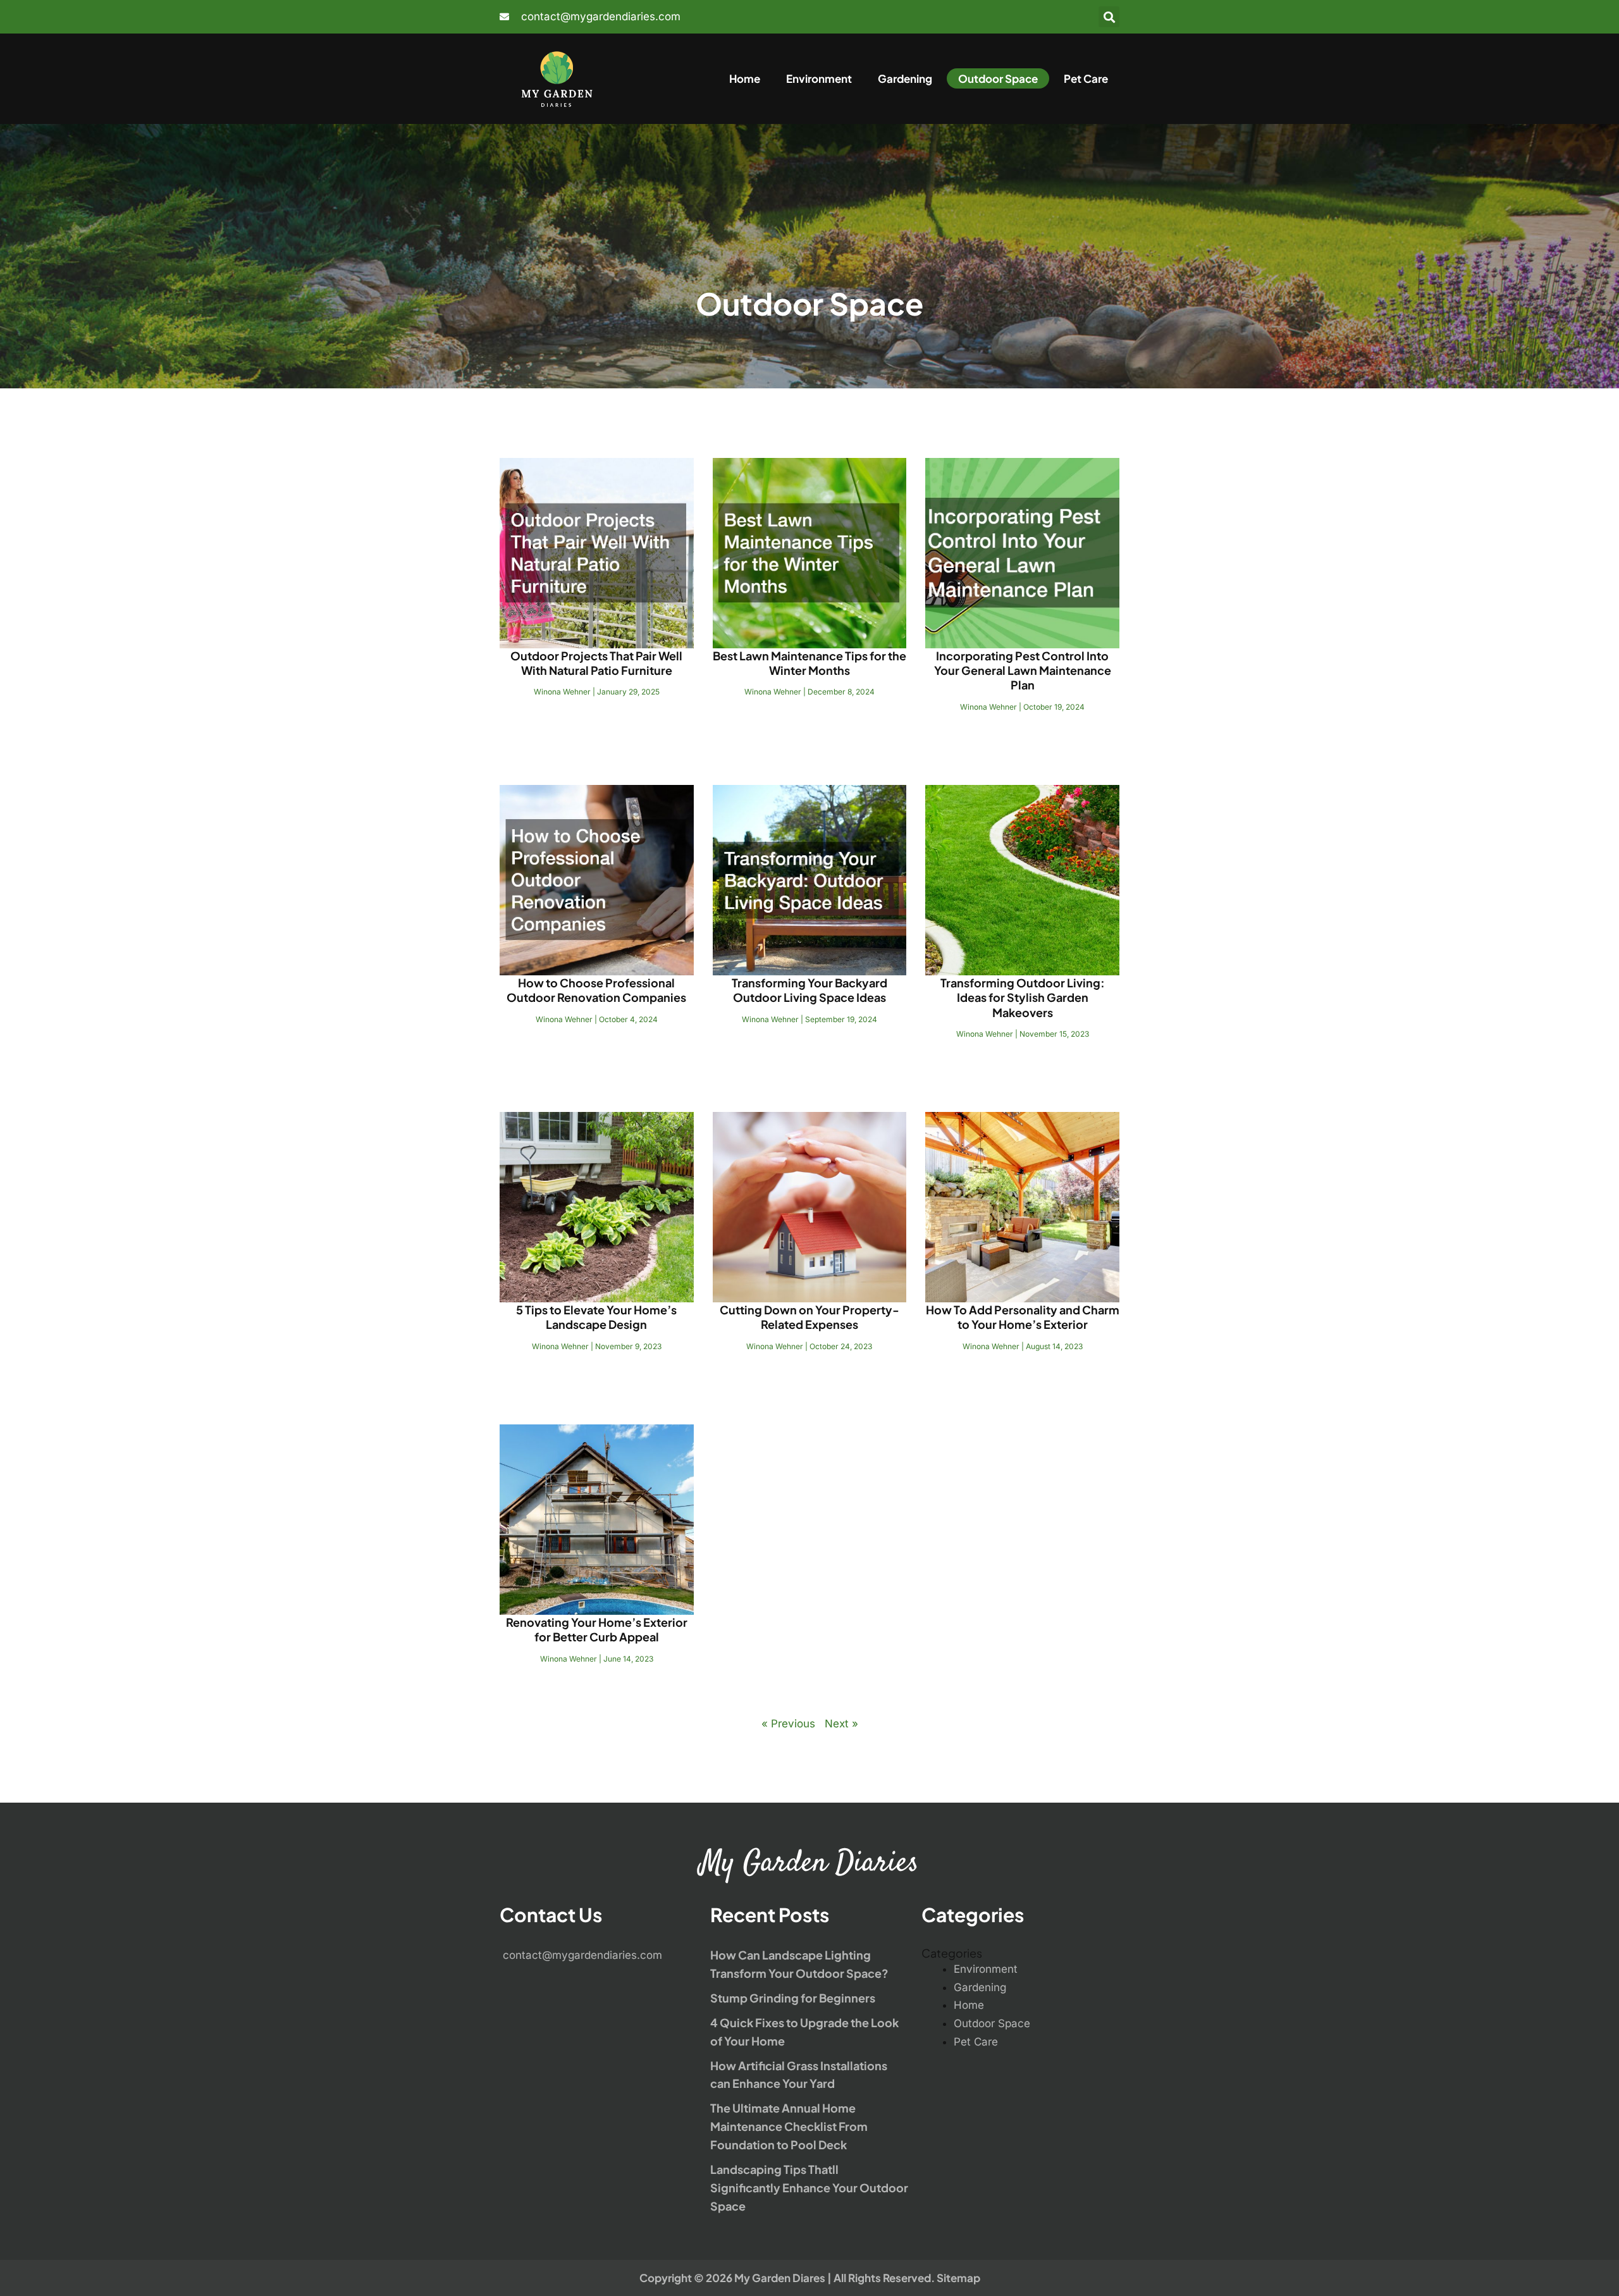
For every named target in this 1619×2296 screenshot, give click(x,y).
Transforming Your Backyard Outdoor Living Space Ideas (809, 990)
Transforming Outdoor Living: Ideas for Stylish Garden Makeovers (1023, 997)
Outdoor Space (998, 78)
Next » (841, 1724)
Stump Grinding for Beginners (793, 1998)
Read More (596, 726)
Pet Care (1086, 78)
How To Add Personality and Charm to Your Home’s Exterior (1023, 1317)
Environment (819, 78)
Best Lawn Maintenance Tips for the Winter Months (809, 663)
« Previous (788, 1724)
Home (745, 78)
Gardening (905, 78)
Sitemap (958, 2278)
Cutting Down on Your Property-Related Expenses (809, 1317)
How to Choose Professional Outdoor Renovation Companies (596, 990)
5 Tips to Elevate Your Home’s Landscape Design (596, 1317)
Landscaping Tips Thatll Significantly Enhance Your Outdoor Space (809, 2188)
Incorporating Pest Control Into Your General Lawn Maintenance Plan (1023, 670)
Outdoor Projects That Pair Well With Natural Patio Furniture (596, 663)
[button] (1109, 17)
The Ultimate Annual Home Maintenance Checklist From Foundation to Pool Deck (789, 2126)
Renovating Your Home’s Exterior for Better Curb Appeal (597, 1629)
